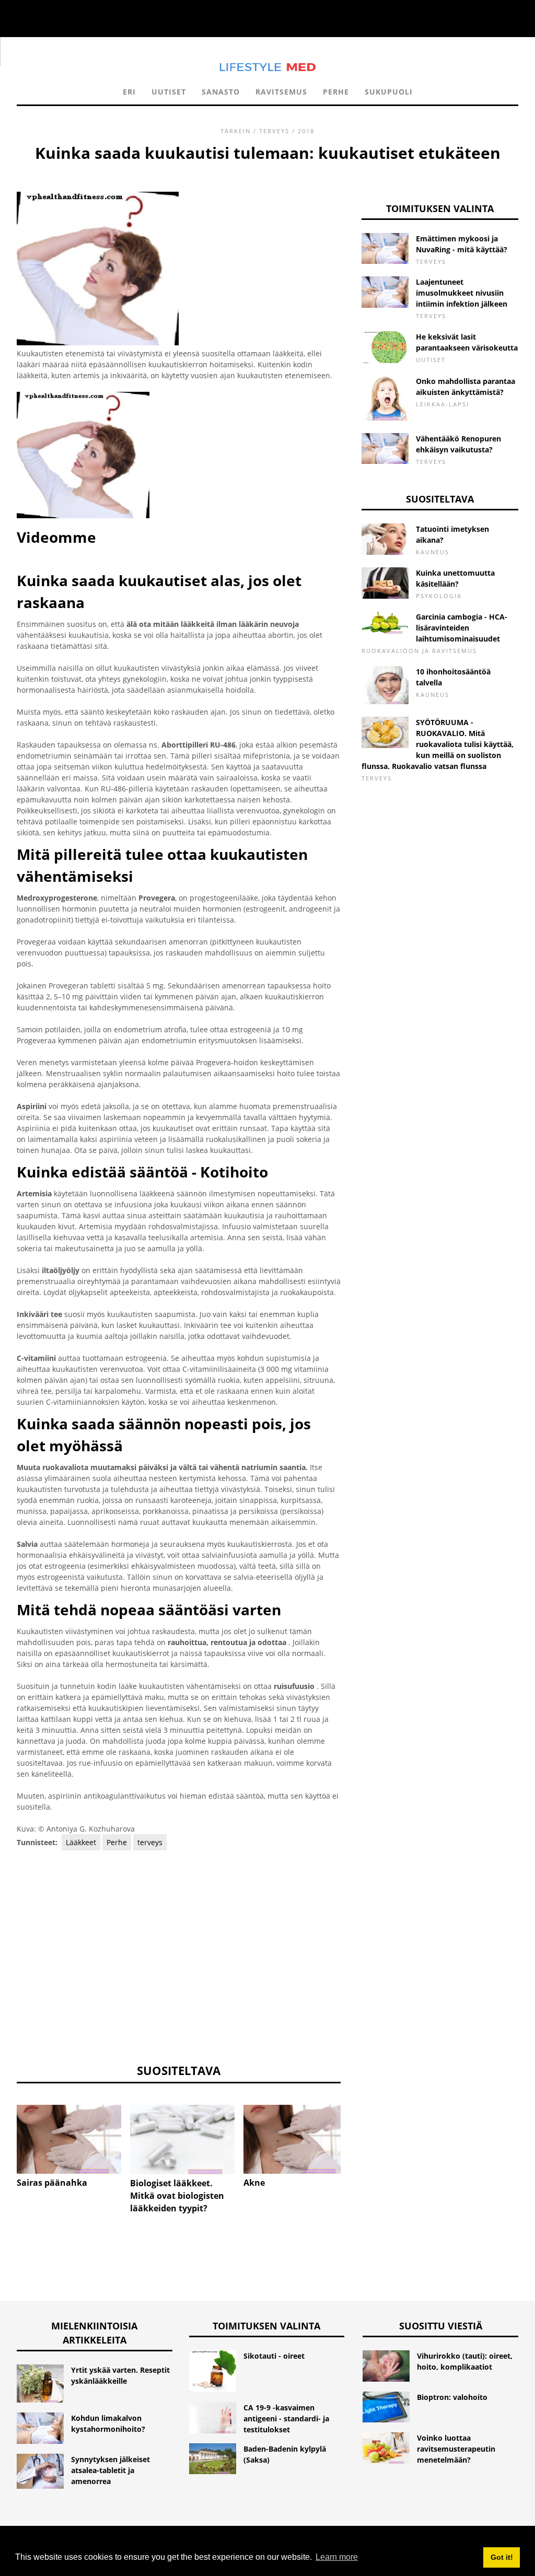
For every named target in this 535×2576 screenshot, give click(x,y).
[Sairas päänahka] (69, 2140)
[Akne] (296, 2140)
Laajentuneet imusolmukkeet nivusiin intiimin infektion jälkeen (462, 293)
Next (356, 2132)
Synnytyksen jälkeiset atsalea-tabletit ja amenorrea (111, 2470)
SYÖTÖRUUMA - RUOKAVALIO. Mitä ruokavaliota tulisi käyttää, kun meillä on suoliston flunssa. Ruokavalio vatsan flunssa (438, 744)
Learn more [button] (337, 2557)
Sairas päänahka (52, 2183)
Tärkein (236, 131)
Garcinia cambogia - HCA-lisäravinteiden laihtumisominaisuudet (462, 628)
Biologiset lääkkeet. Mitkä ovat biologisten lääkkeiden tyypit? (177, 2196)
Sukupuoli (389, 92)
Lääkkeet (81, 1842)
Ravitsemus (281, 92)
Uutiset (169, 92)
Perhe (336, 92)
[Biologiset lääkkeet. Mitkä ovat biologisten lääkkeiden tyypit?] (182, 2140)
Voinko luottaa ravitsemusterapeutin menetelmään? (456, 2449)
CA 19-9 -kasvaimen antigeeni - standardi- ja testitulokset (286, 2418)
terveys (274, 131)
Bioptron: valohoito (452, 2397)
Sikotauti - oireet (274, 2356)
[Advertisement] (179, 1956)
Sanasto (221, 92)
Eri (129, 92)
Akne (254, 2183)
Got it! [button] (502, 2557)
